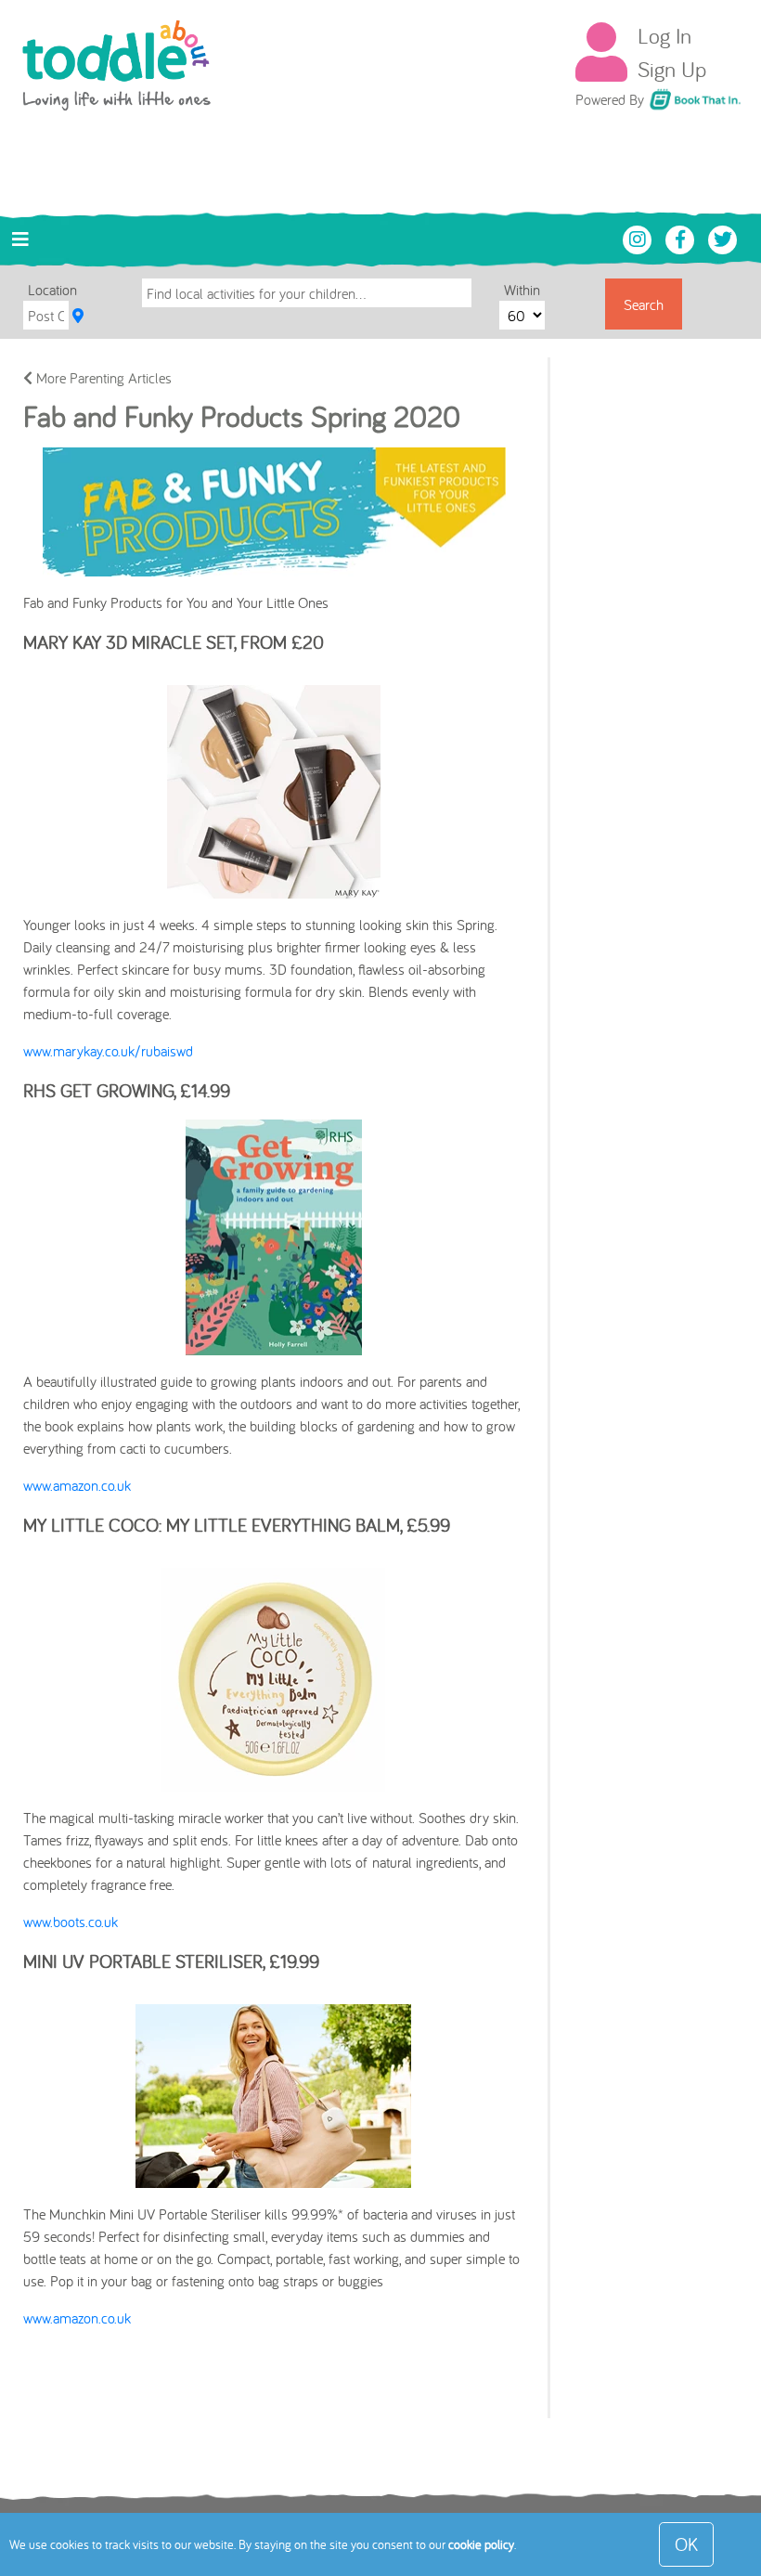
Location (52, 290)
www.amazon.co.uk (77, 1485)
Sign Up (672, 69)
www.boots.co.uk (71, 1922)
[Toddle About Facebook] (682, 238)
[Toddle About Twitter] (723, 238)
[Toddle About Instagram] (639, 238)
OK (686, 2544)
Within (522, 290)
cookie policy (481, 2544)
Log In (664, 35)
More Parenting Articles (102, 378)
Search (644, 304)
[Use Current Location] (78, 316)
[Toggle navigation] (20, 239)
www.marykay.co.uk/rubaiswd (108, 1051)
